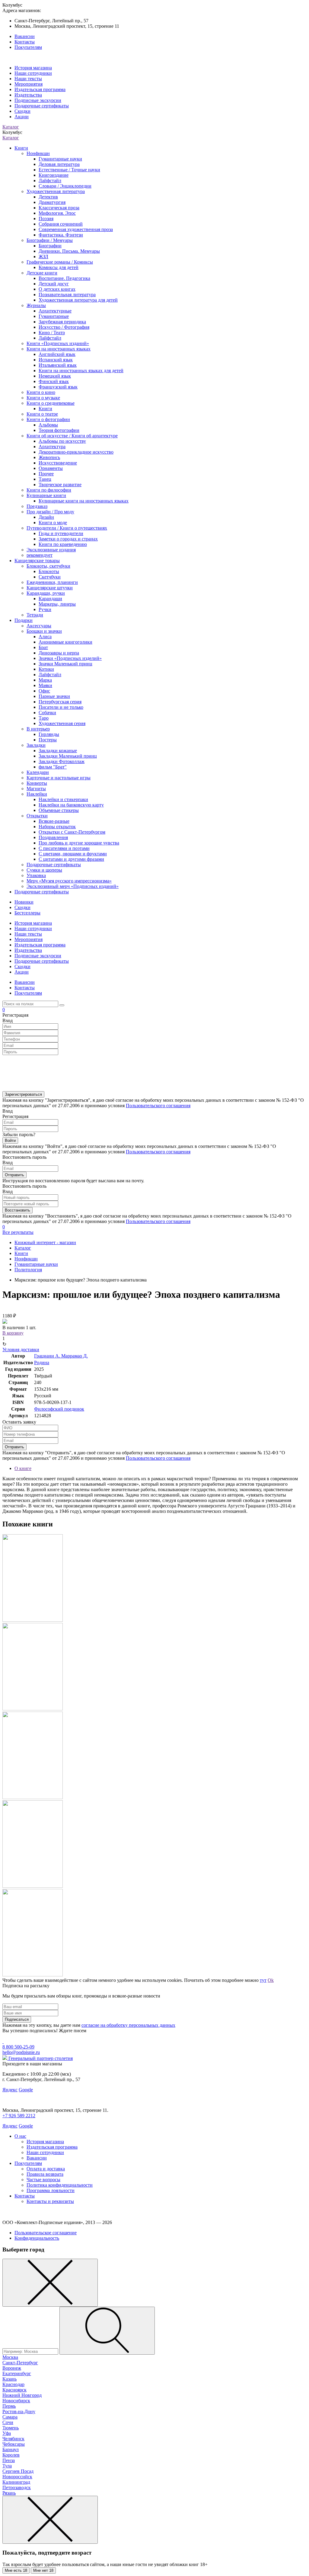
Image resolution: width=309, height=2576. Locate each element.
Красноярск (14, 2390)
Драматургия (52, 202)
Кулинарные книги (46, 495)
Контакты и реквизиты (50, 2201)
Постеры (48, 740)
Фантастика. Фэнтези (61, 235)
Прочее (46, 474)
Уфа (7, 2433)
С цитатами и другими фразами (71, 859)
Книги (21, 148)
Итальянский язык (58, 365)
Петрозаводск (17, 2487)
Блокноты (49, 571)
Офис (44, 691)
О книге (23, 1468)
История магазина (33, 68)
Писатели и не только (61, 707)
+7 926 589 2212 (19, 2116)
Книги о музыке (43, 398)
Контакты (25, 42)
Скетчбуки (50, 577)
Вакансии (25, 36)
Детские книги (42, 273)
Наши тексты (28, 79)
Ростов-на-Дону (19, 2411)
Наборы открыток (57, 827)
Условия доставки (21, 1350)
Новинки (24, 902)
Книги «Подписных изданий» (58, 343)
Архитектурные (55, 311)
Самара (10, 2417)
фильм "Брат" (53, 767)
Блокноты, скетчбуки (48, 566)
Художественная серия (62, 723)
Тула (7, 2466)
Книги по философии (49, 490)
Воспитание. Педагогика (64, 278)
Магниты (36, 789)
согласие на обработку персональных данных (128, 2025)
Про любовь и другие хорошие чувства (79, 843)
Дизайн (46, 517)
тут (263, 1980)
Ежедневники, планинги (52, 582)
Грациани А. (48, 1356)
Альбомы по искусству (62, 441)
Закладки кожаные (58, 751)
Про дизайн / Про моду (50, 512)
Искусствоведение (58, 463)
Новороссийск (17, 2477)
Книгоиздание (54, 175)
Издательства (28, 95)
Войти (10, 1141)
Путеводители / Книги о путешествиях (67, 528)
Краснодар (13, 2384)
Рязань (9, 2493)
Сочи (8, 2422)
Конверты (37, 783)
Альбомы (48, 425)
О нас (20, 2136)
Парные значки (54, 696)
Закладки (36, 745)
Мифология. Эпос (57, 213)
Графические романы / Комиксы (60, 262)
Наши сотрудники (33, 73)
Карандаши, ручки (46, 593)
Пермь (9, 2406)
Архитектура (52, 447)
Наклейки (37, 794)
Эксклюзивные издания (51, 550)
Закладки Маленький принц (68, 756)
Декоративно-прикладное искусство (76, 452)
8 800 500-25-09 (18, 2047)
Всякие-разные (54, 821)
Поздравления (53, 837)
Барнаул (11, 2449)
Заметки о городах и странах (68, 539)
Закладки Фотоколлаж (62, 761)
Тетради (35, 615)
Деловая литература (59, 164)
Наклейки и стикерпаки (63, 799)
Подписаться (17, 2019)
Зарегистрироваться (23, 1094)
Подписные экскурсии (38, 100)
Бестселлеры (27, 913)
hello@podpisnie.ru (21, 2052)
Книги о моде (53, 523)
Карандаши (50, 599)
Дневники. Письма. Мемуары (69, 251)
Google (26, 2090)
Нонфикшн (38, 153)
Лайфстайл (50, 181)
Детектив (48, 197)
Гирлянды (49, 734)
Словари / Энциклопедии (65, 186)
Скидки (22, 111)
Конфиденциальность (37, 2238)
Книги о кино (41, 392)
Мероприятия (29, 84)
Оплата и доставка (46, 2169)
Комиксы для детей (59, 267)
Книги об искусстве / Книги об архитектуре (72, 436)
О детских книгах (57, 289)
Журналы (36, 305)
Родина (42, 1362)
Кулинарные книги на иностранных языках (84, 501)
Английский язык (57, 354)
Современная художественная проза (76, 229)
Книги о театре (42, 414)
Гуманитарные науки (60, 159)
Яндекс (10, 2090)
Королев (11, 2455)
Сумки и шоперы (44, 870)
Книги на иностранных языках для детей (81, 371)
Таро (44, 718)
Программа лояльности (51, 2190)
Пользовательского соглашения (158, 1106)
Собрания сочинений (61, 224)
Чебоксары (14, 2444)
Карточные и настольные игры (59, 778)
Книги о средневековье (51, 403)
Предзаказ (37, 506)
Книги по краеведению (63, 544)
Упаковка (36, 875)
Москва (10, 2357)
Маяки (45, 685)
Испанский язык (56, 360)
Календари (38, 772)
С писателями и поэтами (64, 848)
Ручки (45, 609)
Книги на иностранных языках (59, 349)
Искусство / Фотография (64, 327)
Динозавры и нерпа (59, 653)
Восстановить (18, 1210)
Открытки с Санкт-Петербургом (72, 832)
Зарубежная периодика (62, 322)
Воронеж (12, 2368)
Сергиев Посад (18, 2471)
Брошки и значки (44, 631)
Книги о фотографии (48, 419)
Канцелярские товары (37, 561)
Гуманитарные (54, 316)
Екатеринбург (17, 2373)
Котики (46, 669)
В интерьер (38, 729)
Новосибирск (16, 2401)
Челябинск (13, 2439)
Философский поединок (59, 1409)
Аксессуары (39, 626)
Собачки (47, 713)
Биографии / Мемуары (50, 240)
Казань (10, 2379)
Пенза (9, 2460)
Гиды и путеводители (61, 533)
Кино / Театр (52, 333)
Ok (271, 1980)
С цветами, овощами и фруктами (73, 854)
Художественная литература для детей (78, 300)
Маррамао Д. (75, 1356)
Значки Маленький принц (65, 664)
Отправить (14, 1175)
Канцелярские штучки (50, 588)
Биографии (50, 246)
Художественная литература (56, 191)
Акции (22, 117)
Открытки (37, 816)
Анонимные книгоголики (65, 642)
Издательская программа (40, 89)
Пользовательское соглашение (46, 2233)
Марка (45, 680)
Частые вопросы (43, 2180)
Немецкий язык (55, 376)
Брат (43, 647)
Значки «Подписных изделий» (70, 658)
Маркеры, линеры (57, 604)
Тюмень (11, 2428)
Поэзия (46, 219)
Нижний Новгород (22, 2395)
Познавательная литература (67, 295)
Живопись (49, 457)
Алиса (45, 637)
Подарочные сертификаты (42, 106)
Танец (45, 479)
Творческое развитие (60, 485)
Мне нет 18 (43, 2570)
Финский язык (54, 381)
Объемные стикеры (59, 810)
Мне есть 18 (16, 2570)
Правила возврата (45, 2174)
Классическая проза (59, 208)
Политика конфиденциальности (60, 2185)
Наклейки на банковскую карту (71, 805)
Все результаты (18, 1232)
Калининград (16, 2482)
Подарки (24, 620)
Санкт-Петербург (20, 2363)
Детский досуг (54, 284)
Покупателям (28, 47)
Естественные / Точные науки (69, 170)
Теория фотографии (59, 430)
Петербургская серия (60, 702)
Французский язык (58, 387)
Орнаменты (51, 468)
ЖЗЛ (43, 257)
